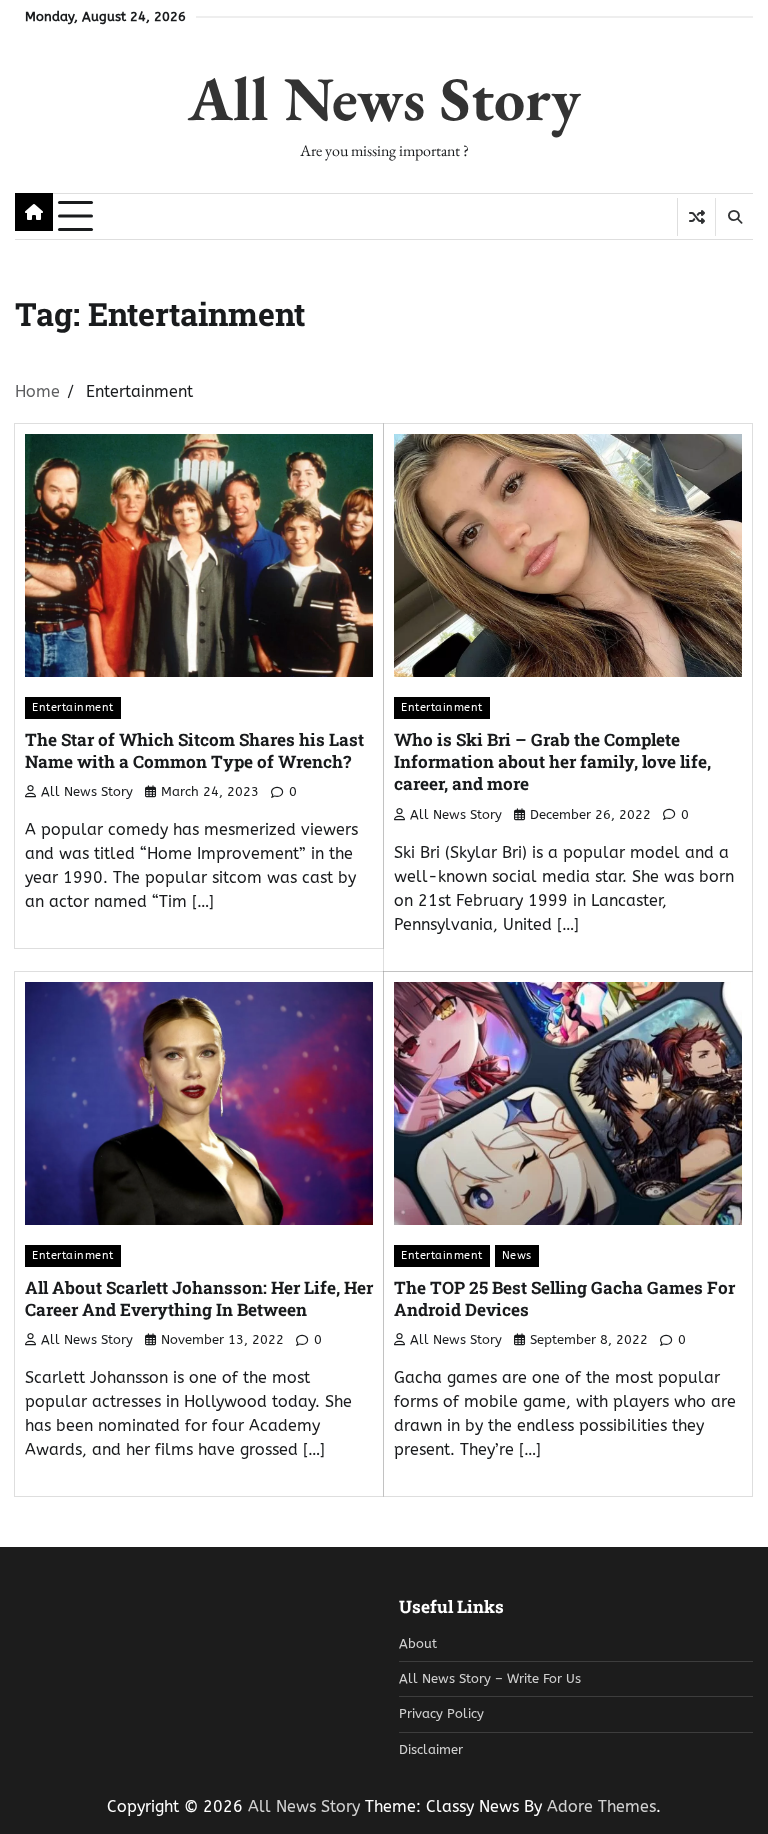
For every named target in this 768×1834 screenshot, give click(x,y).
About (418, 1644)
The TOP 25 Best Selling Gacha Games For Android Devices (564, 1298)
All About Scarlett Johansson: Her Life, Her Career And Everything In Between (199, 1298)
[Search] (734, 217)
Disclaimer (431, 1750)
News (517, 1255)
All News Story (384, 98)
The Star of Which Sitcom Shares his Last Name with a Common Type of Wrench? (194, 750)
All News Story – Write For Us (490, 1679)
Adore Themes (601, 1806)
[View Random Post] (696, 217)
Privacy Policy (441, 1714)
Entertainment (73, 707)
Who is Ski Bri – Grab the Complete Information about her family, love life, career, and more (552, 762)
